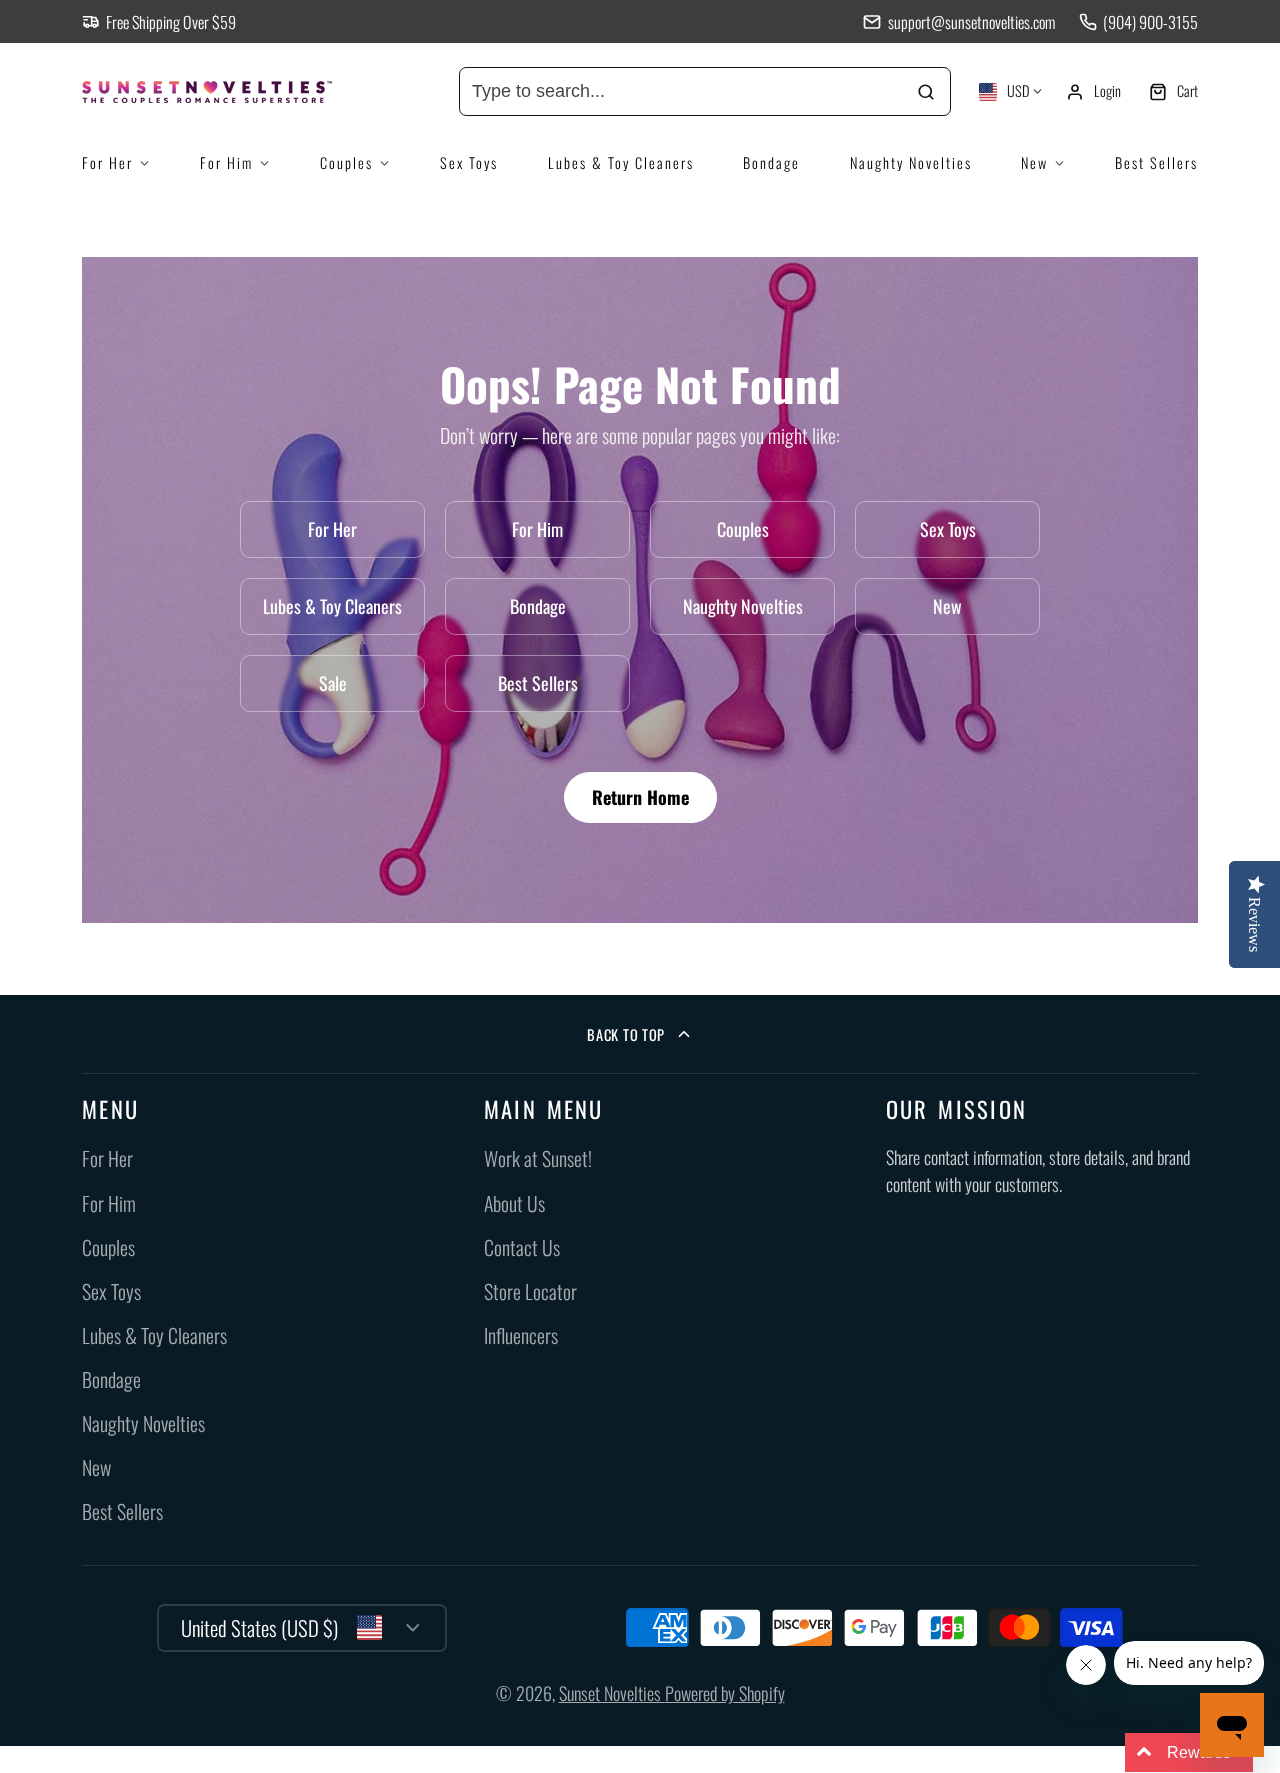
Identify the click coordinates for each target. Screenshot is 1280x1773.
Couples (346, 162)
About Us (514, 1203)
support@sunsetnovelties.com (971, 22)
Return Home (640, 797)
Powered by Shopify (725, 1693)
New (1034, 162)
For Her (107, 162)
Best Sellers (1156, 162)
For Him (226, 162)
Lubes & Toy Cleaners (621, 162)
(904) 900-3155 (1150, 22)
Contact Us (522, 1247)
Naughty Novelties (911, 162)
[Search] (926, 91)
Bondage (771, 162)
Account (1093, 92)
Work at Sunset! (538, 1158)
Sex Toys (469, 162)
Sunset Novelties (612, 1693)
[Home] (232, 92)
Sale (333, 683)
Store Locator (530, 1291)
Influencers (521, 1335)
